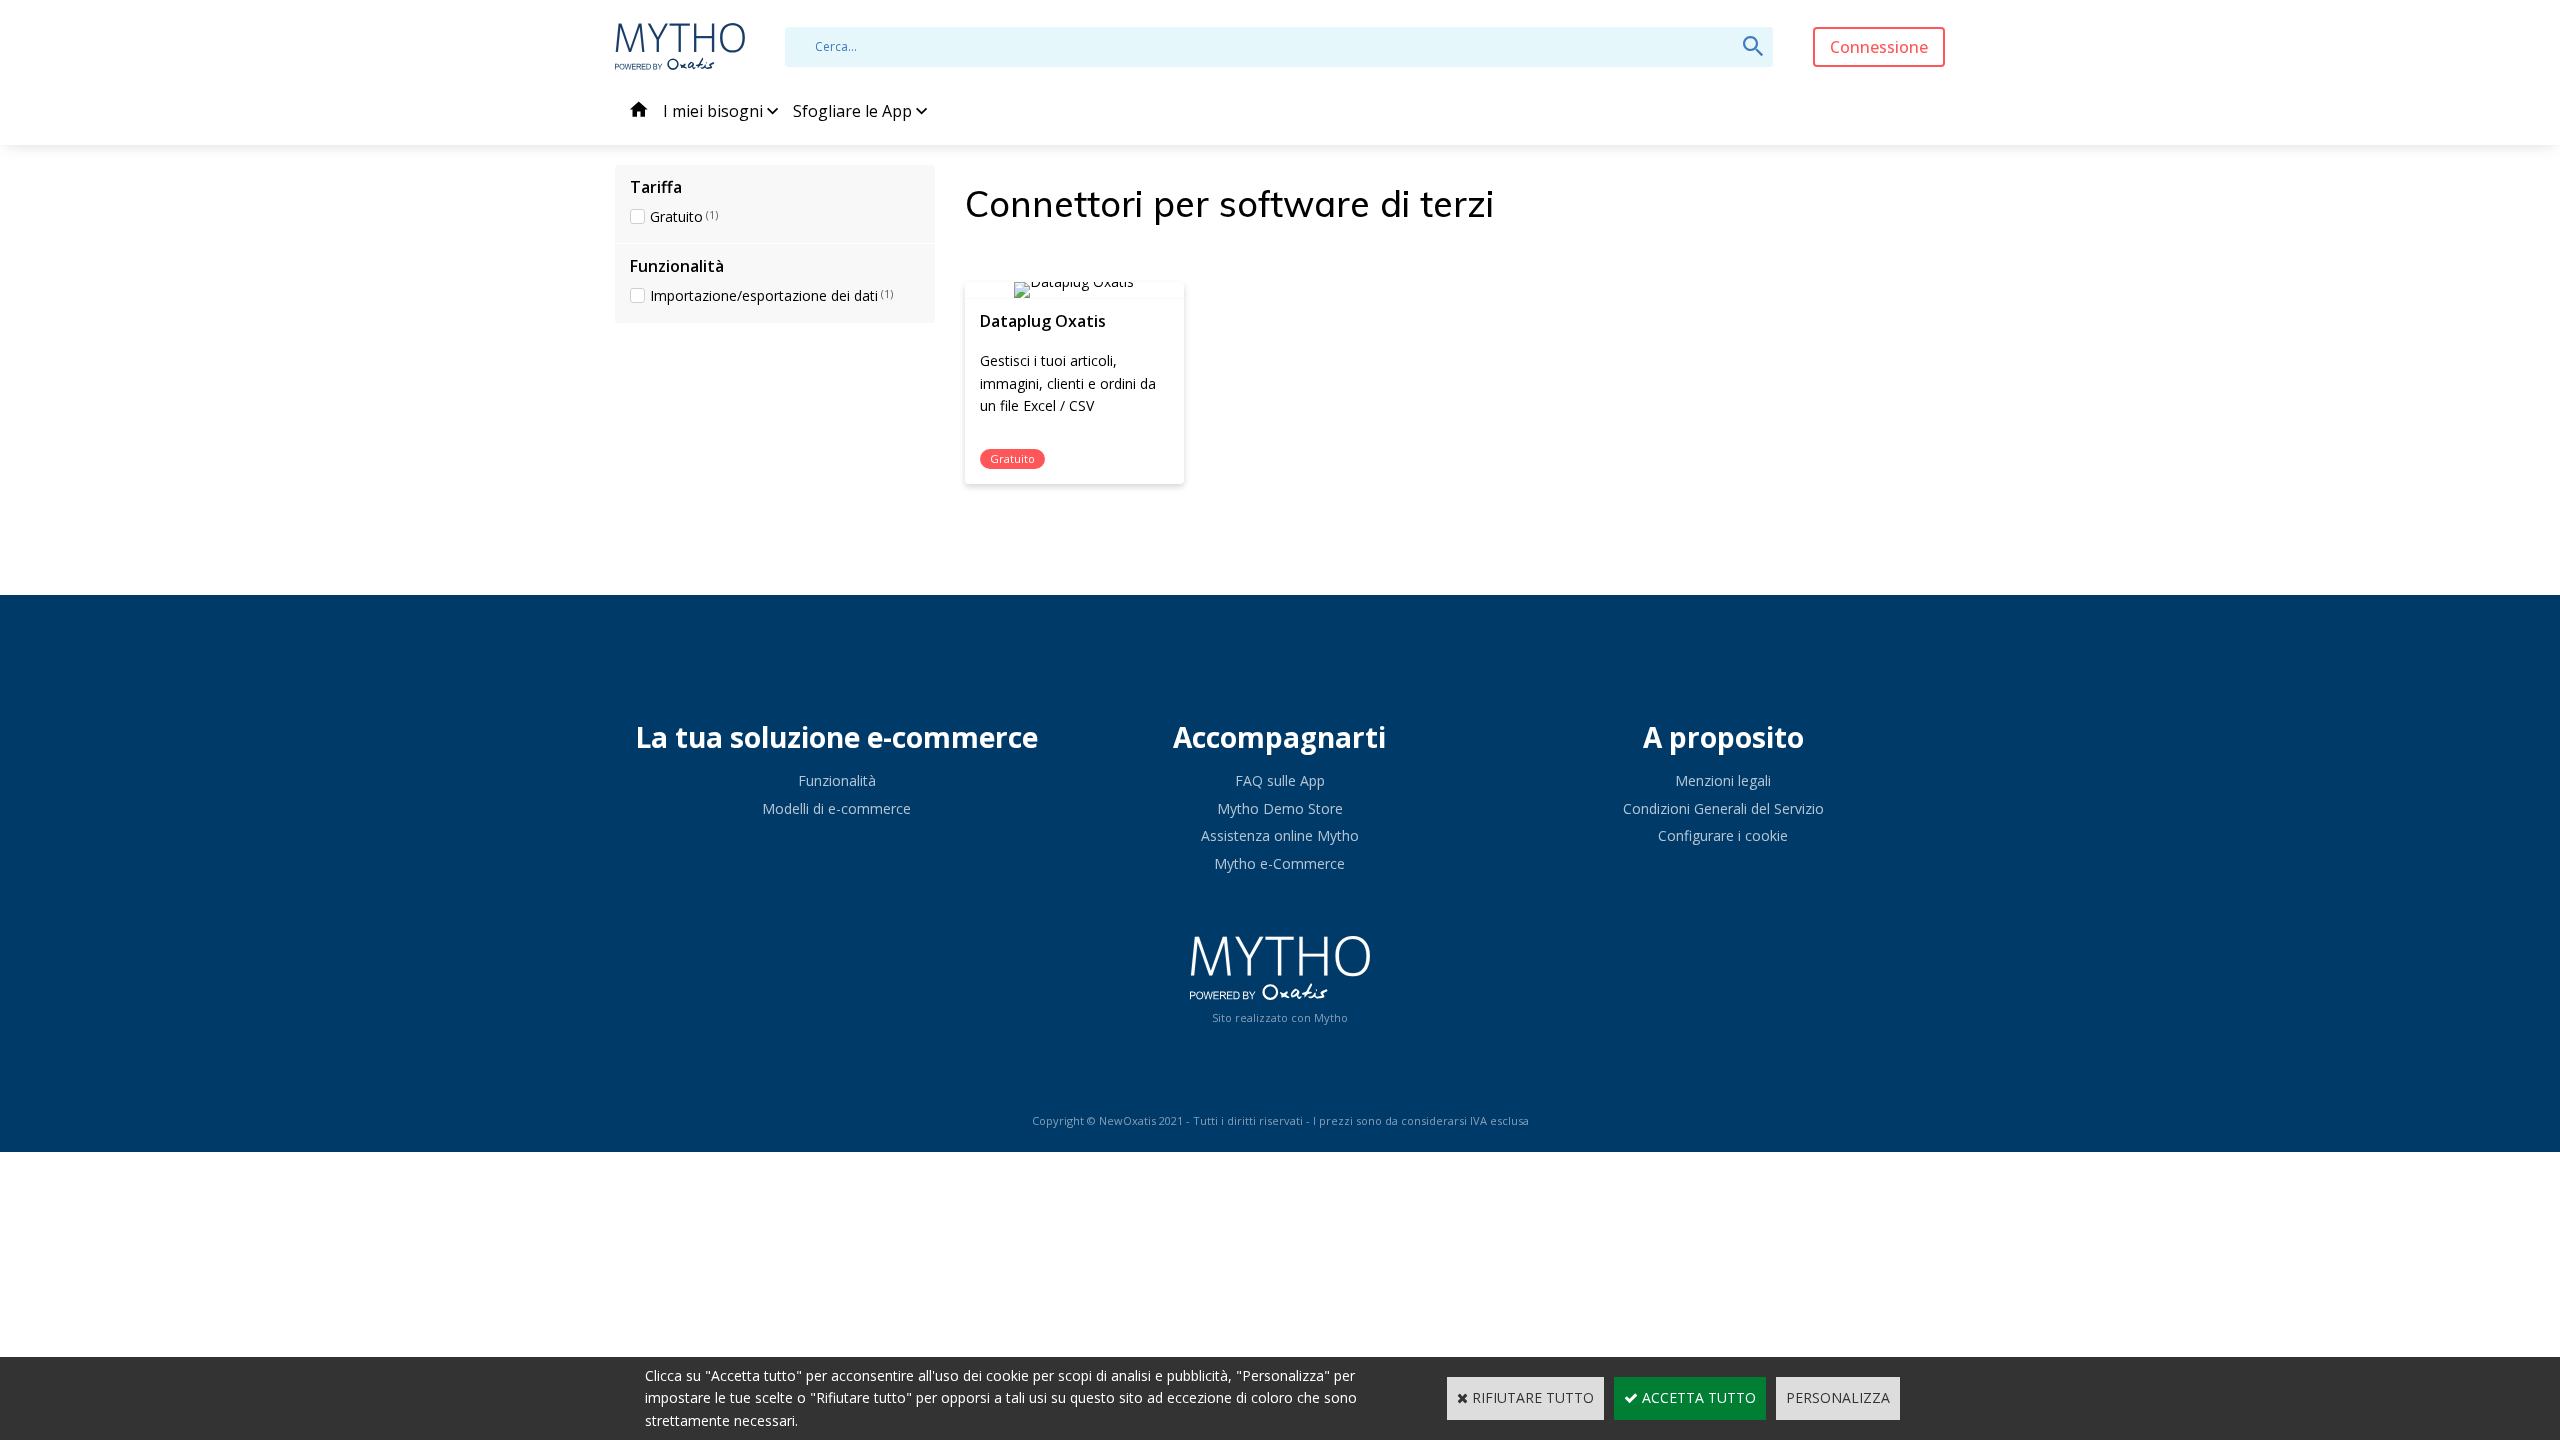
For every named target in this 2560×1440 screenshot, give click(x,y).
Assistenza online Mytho (1280, 835)
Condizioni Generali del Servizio (1723, 808)
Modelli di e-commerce (836, 808)
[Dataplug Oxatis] (1074, 281)
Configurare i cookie (1723, 835)
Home (639, 112)
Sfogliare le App (852, 111)
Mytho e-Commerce (1279, 863)
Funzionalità (837, 780)
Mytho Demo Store (1280, 808)
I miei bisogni (713, 111)
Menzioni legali (1723, 780)
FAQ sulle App (1280, 780)
